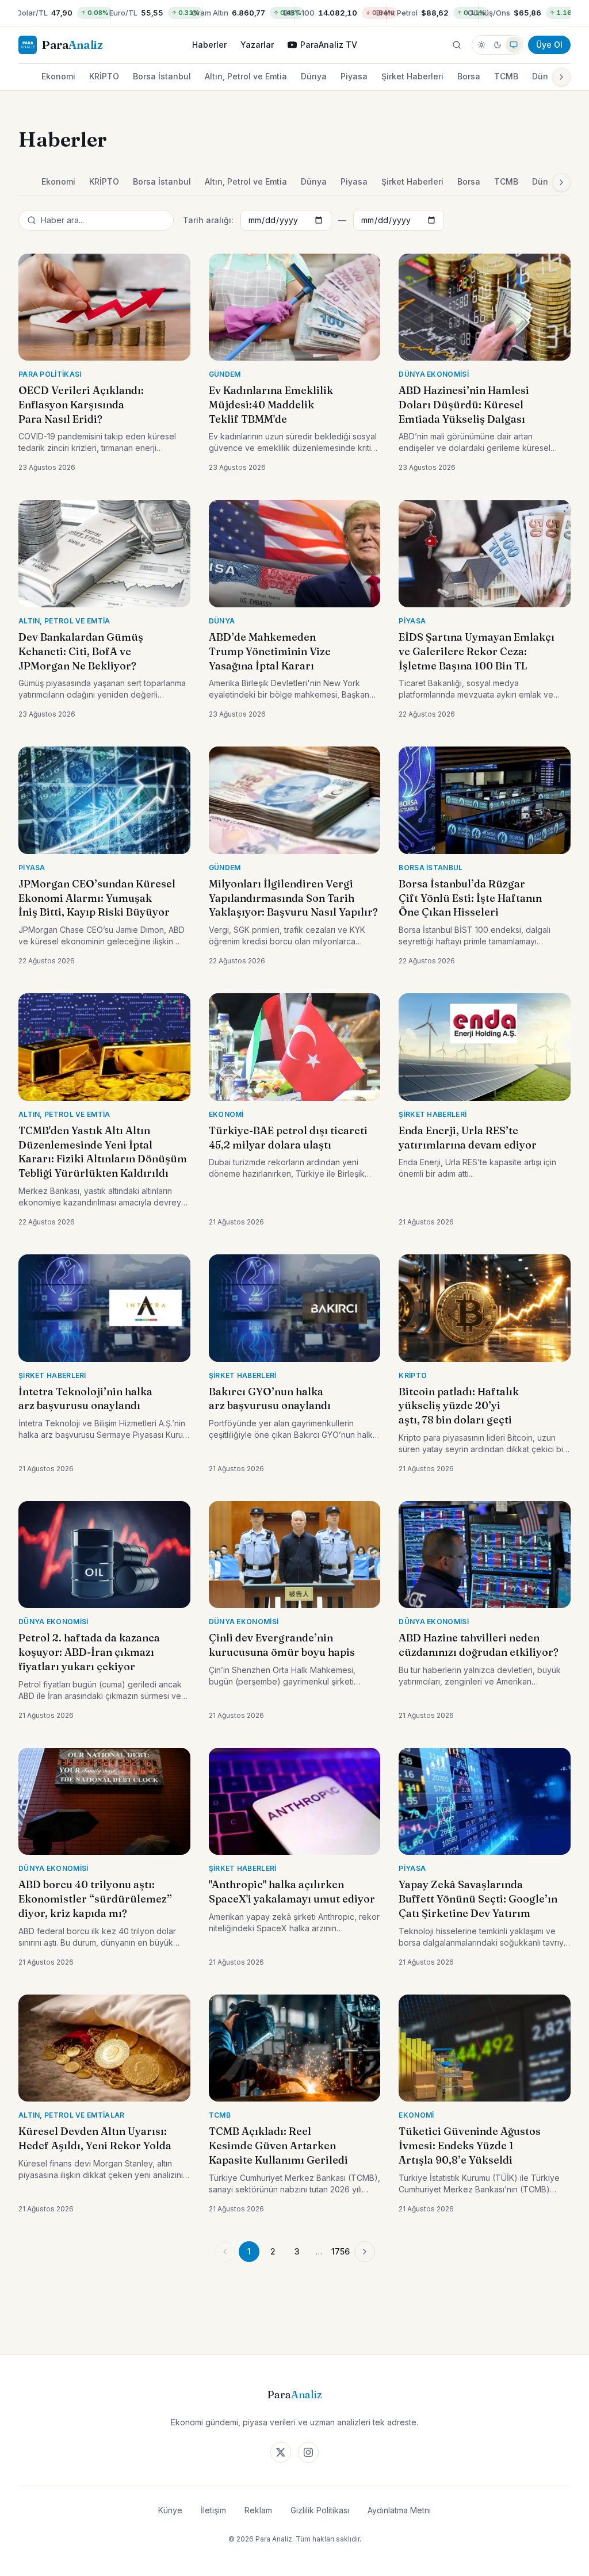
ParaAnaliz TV (329, 45)
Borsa (469, 76)
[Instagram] (308, 2452)
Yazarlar (257, 45)
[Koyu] (498, 45)
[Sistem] (514, 45)
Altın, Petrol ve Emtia (246, 76)
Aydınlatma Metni (399, 2510)
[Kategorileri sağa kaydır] (561, 77)
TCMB (506, 76)
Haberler (209, 45)
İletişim (213, 2510)
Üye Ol (549, 45)
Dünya (314, 76)
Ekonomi (58, 76)
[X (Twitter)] (281, 2452)
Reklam (258, 2510)
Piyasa (354, 76)
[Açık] (481, 45)
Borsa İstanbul (162, 76)
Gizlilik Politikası (320, 2510)
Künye (170, 2510)
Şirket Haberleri (412, 76)
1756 (341, 2251)
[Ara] (457, 45)
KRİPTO (104, 76)
